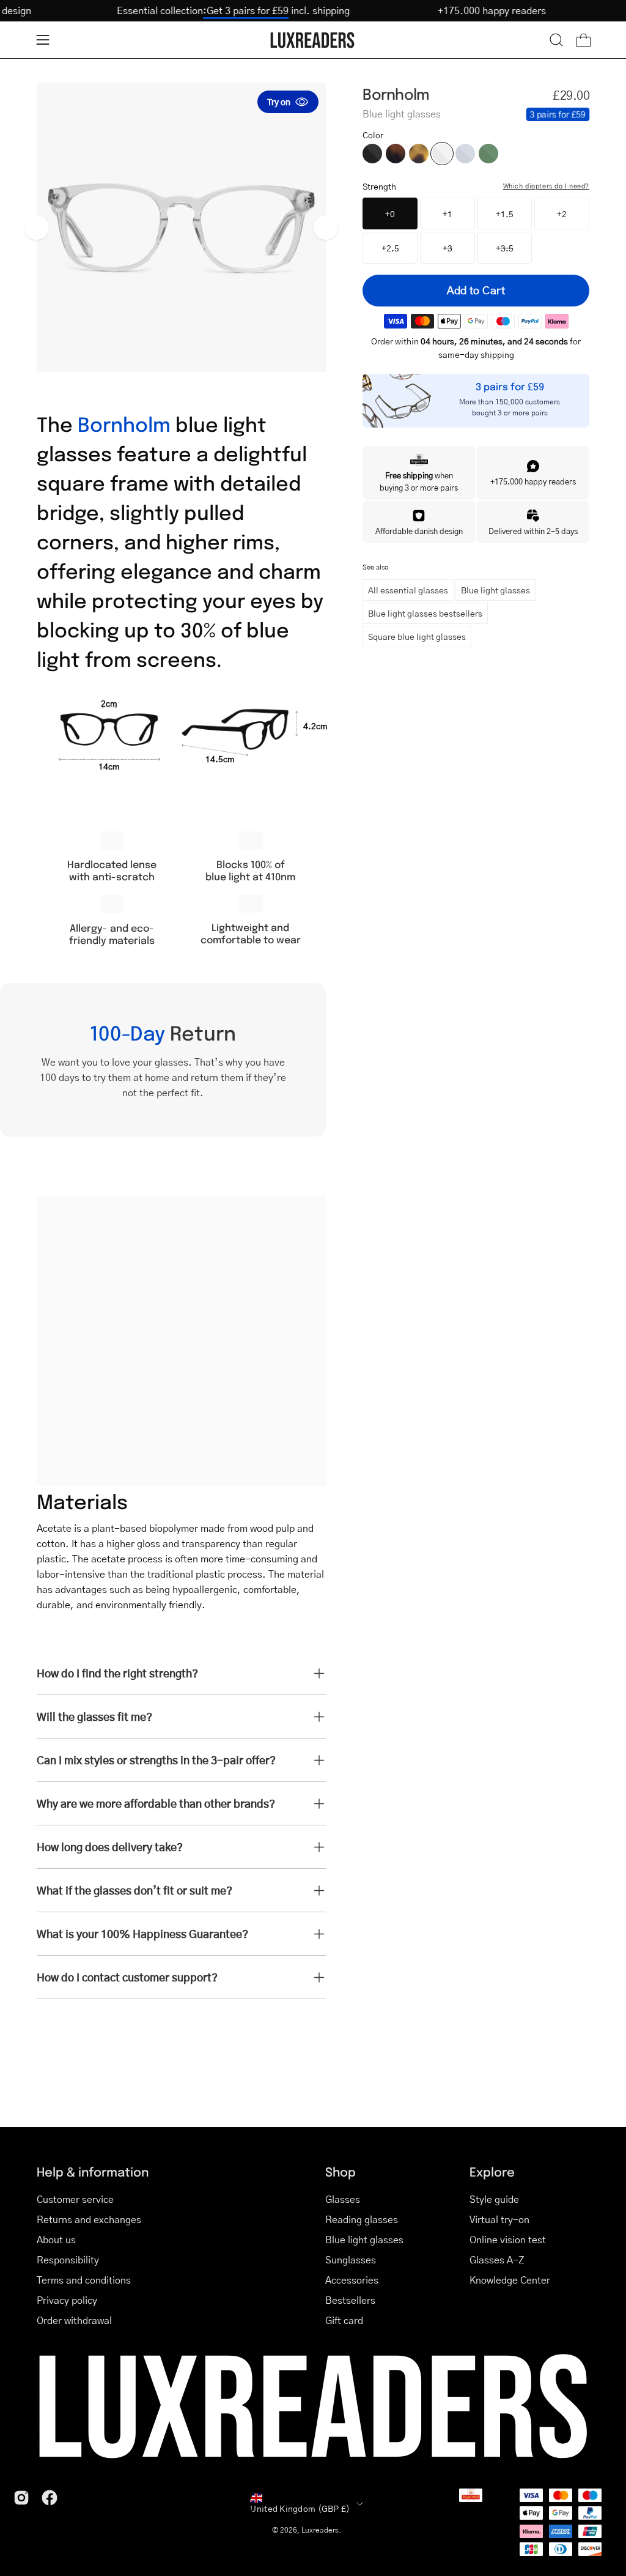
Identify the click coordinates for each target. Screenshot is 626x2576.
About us (56, 2239)
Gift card (344, 2320)
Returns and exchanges (89, 2219)
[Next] (326, 228)
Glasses (343, 2199)
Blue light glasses (495, 590)
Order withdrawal (74, 2320)
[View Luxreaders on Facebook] (50, 2498)
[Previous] (37, 228)
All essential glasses (408, 590)
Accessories (352, 2280)
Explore (492, 2171)
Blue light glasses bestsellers (425, 613)
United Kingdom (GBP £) (300, 2508)
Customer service (75, 2199)
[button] (556, 40)
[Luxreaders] (313, 40)
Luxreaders (320, 2530)
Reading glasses (362, 2219)
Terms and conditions (84, 2280)
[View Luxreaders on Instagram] (21, 2498)
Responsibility (68, 2259)
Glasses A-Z (497, 2259)
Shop (341, 2171)
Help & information (93, 2171)
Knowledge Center (510, 2280)
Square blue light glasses (417, 636)
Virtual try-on (499, 2219)
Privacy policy (67, 2300)
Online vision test (508, 2239)
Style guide (494, 2199)
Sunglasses (351, 2259)
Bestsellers (350, 2300)
